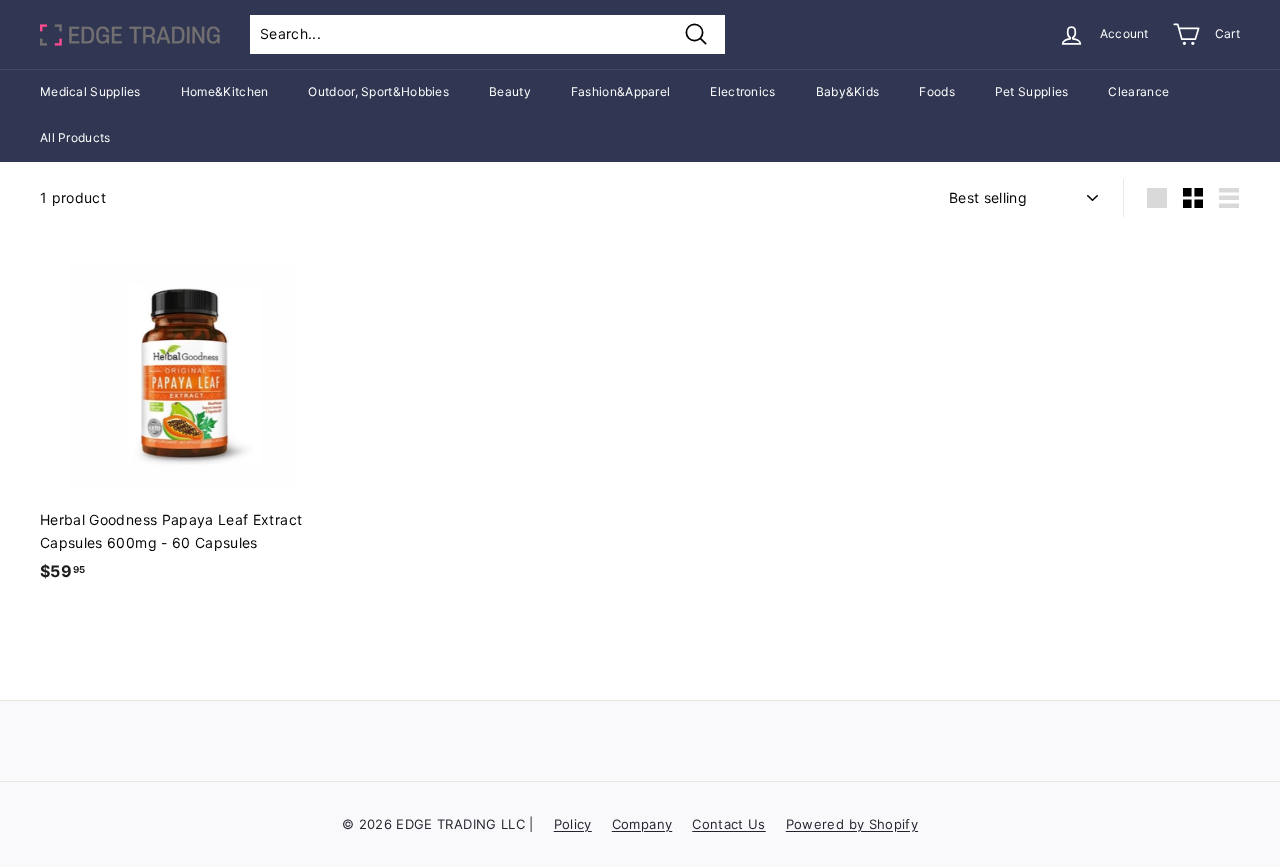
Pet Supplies (1032, 91)
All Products (75, 137)
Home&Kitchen (225, 91)
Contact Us (729, 824)
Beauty (510, 91)
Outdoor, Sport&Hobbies (378, 91)
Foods (937, 91)
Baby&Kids (848, 91)
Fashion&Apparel (621, 91)
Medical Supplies (90, 91)
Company (642, 824)
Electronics (742, 91)
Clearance (1138, 91)
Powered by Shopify (852, 824)
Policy (573, 824)
